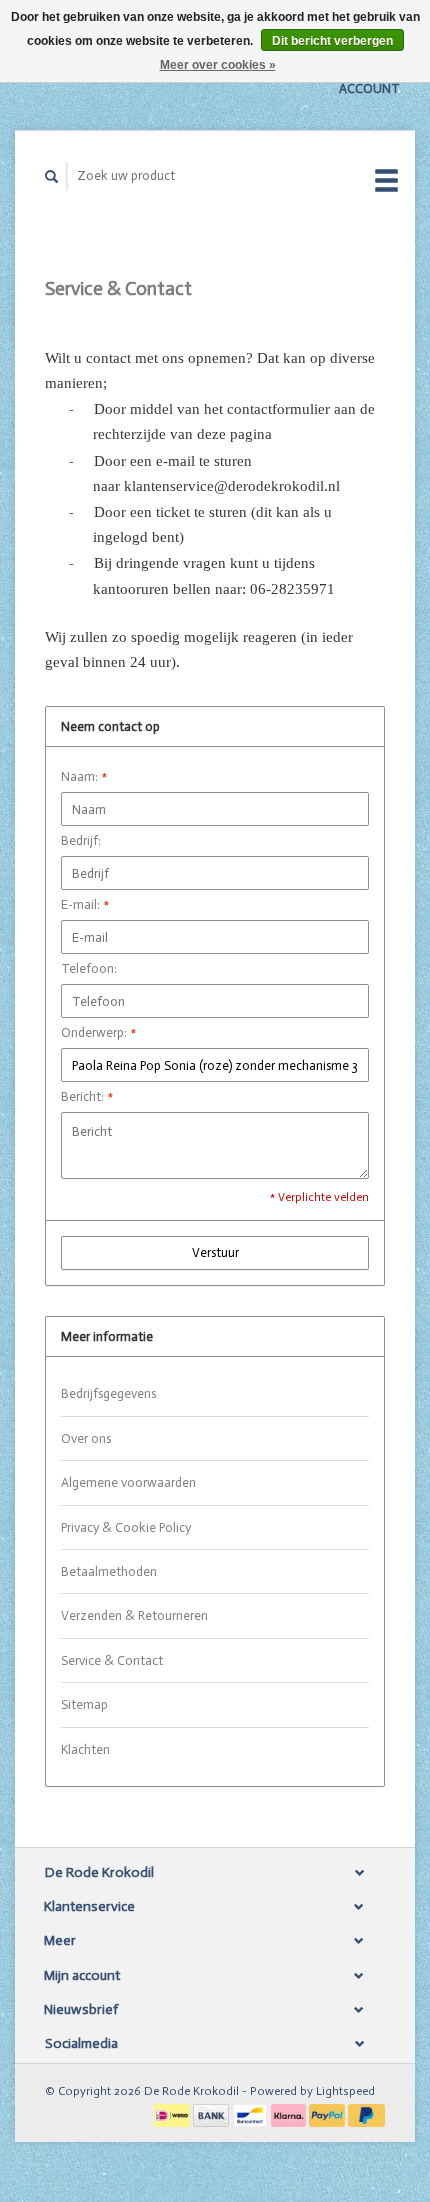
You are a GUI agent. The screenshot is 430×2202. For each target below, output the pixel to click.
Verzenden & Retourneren (134, 1615)
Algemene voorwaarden (128, 1482)
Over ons (86, 1438)
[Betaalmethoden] (173, 2113)
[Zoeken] (52, 176)
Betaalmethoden (109, 1571)
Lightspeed (345, 2091)
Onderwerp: (98, 1032)
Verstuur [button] (215, 1252)
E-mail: (85, 904)
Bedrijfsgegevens (108, 1393)
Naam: (84, 776)
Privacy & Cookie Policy (126, 1527)
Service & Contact (112, 1660)
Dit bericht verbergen (332, 41)
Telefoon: (89, 968)
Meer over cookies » (218, 65)
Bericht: (87, 1096)
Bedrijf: (81, 840)
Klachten (85, 1749)
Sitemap (84, 1704)
